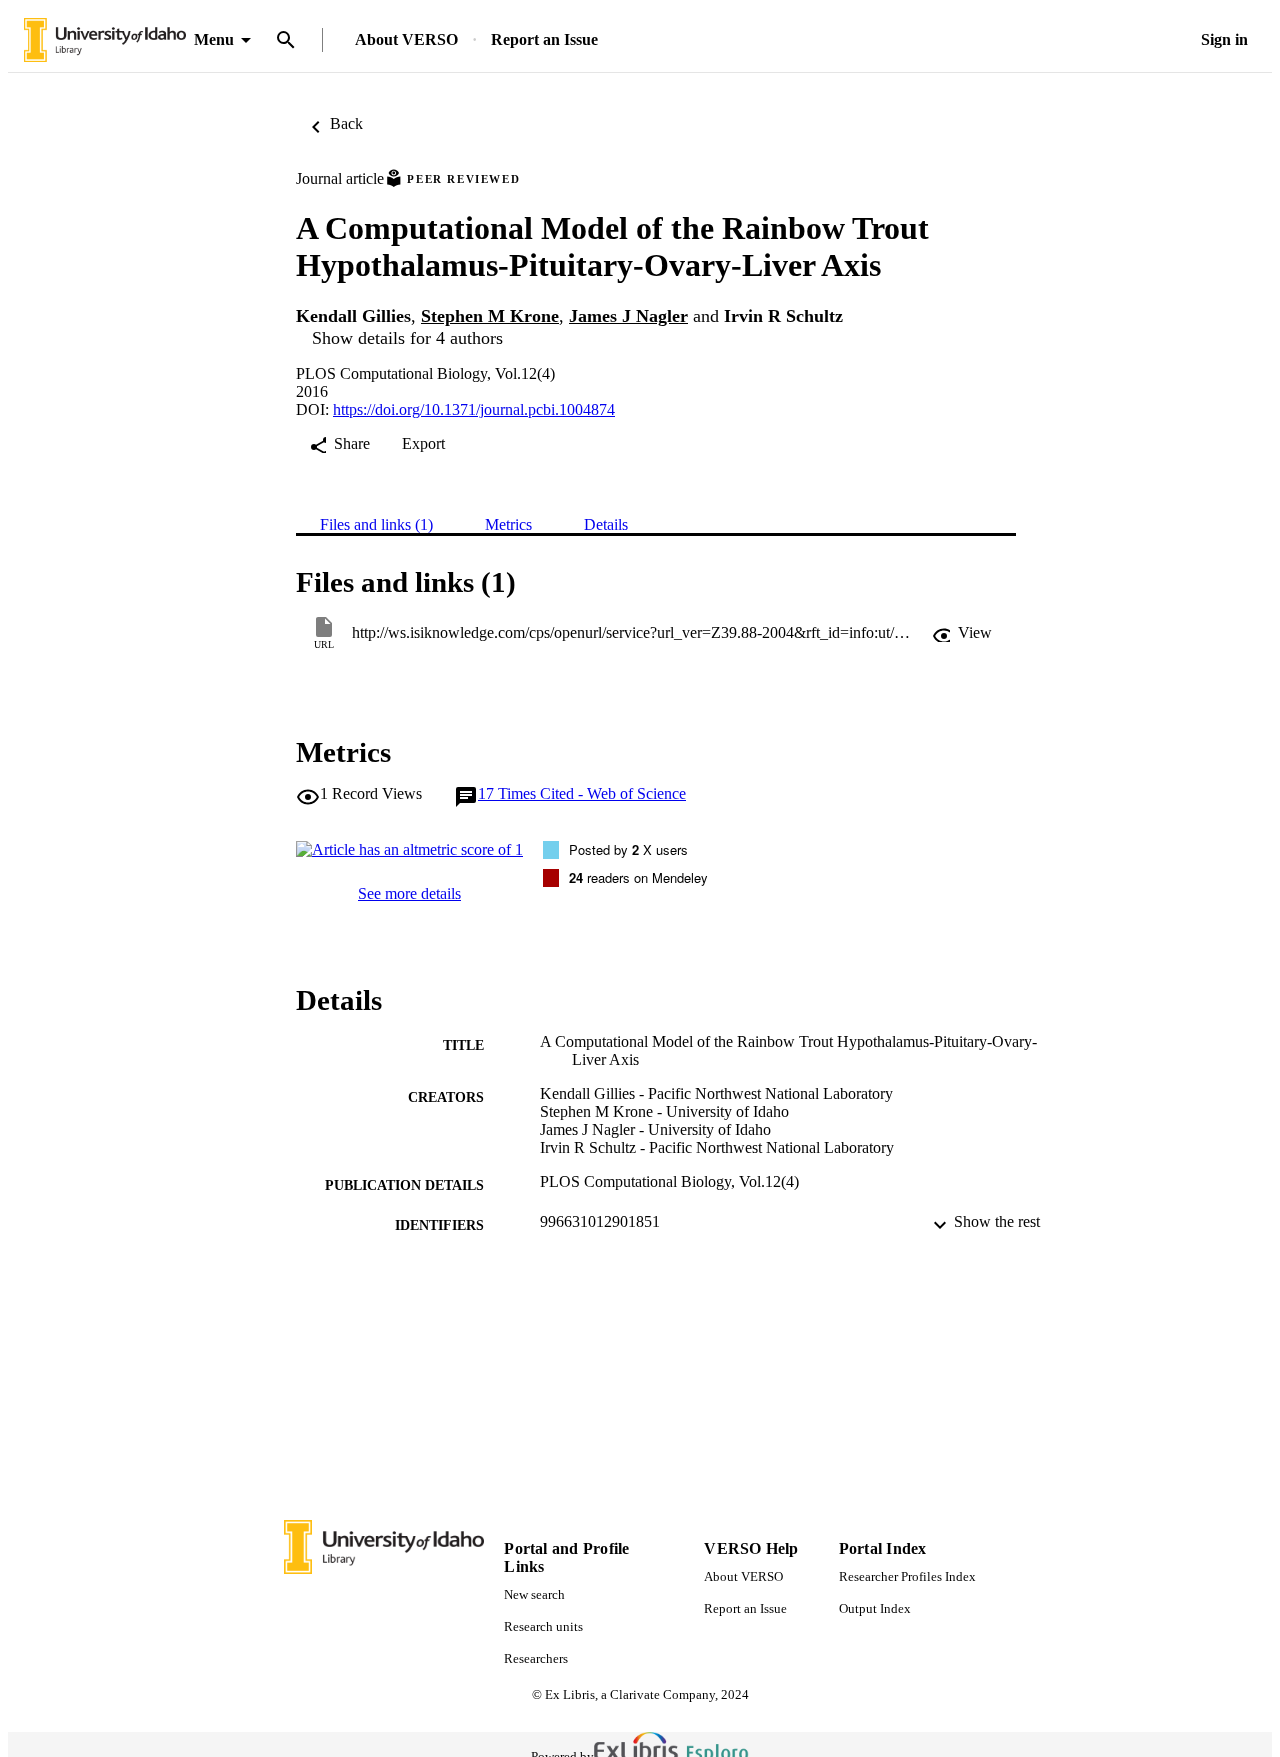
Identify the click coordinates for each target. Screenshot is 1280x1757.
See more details (409, 893)
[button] (962, 633)
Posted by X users (628, 849)
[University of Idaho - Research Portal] (105, 40)
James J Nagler (628, 316)
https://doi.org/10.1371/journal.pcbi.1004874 (474, 409)
